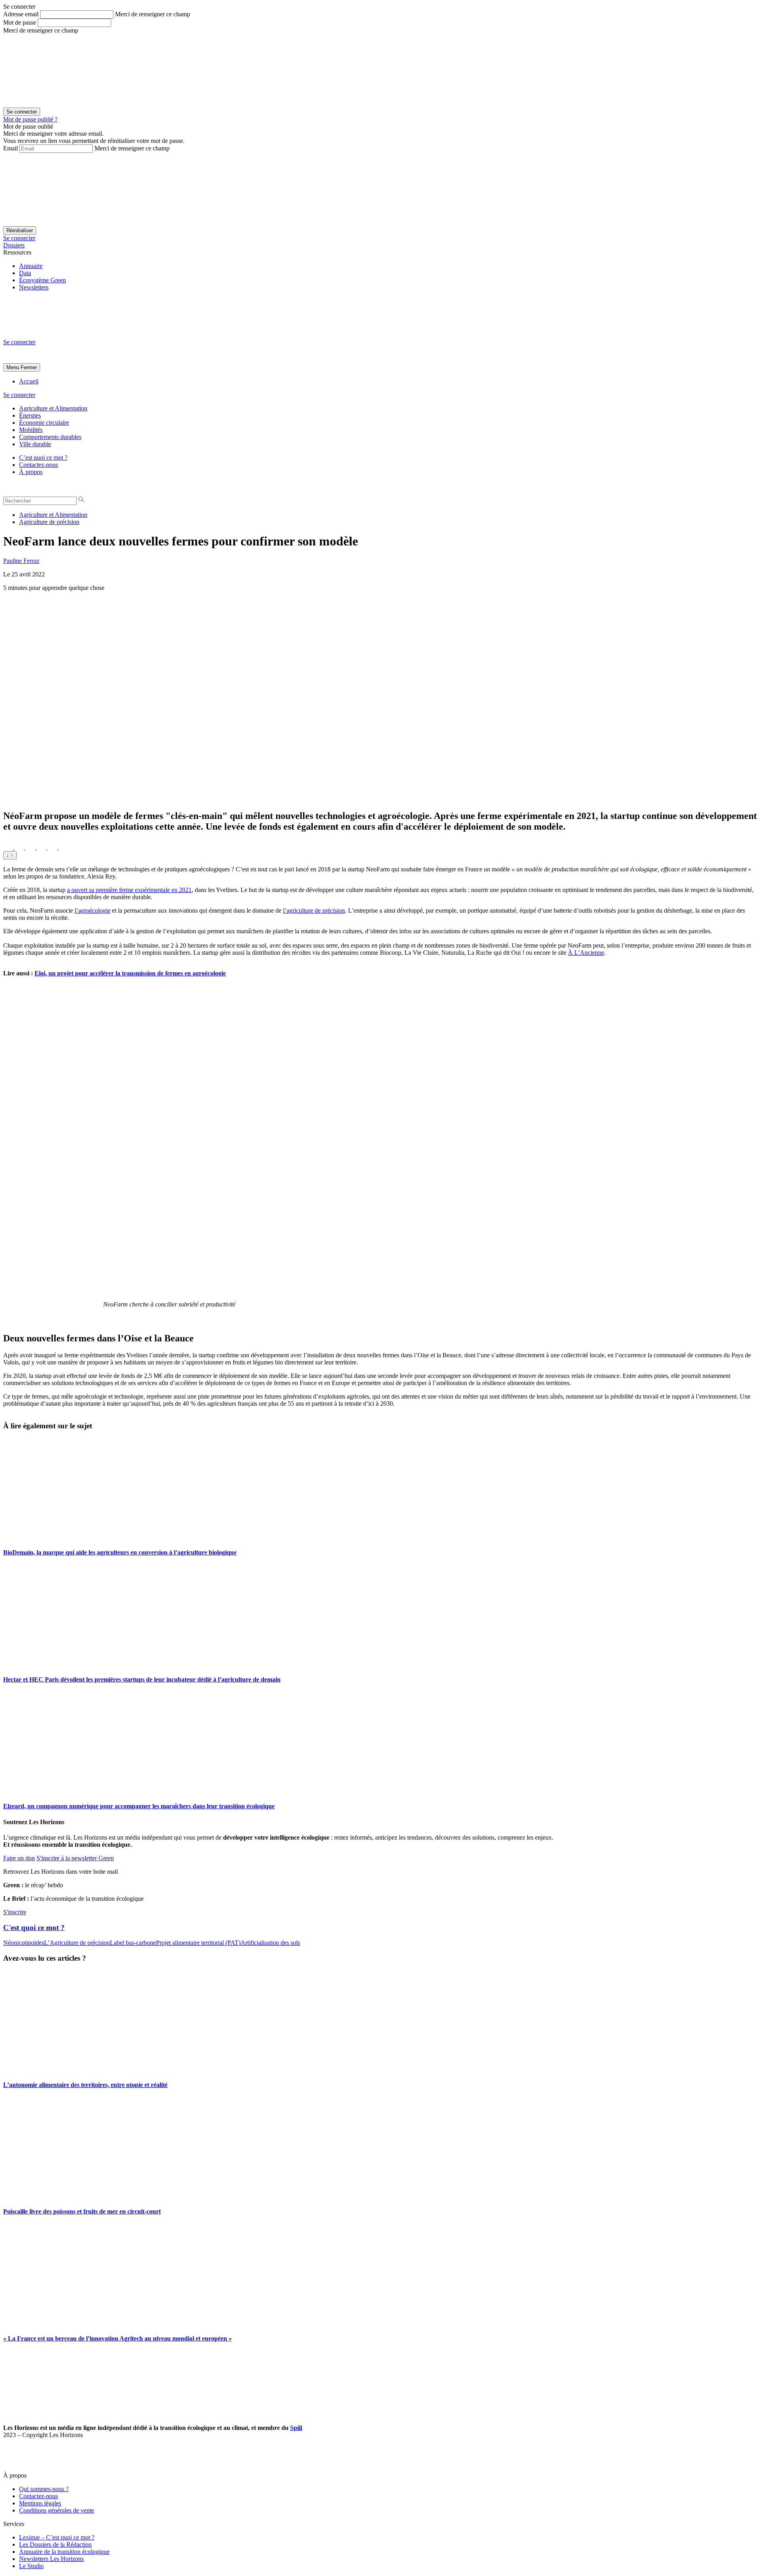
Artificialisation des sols (270, 1943)
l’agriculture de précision (314, 910)
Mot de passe (20, 22)
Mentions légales (40, 2503)
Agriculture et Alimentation (53, 408)
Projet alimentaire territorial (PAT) (198, 1943)
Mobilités (31, 430)
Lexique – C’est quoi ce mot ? (57, 2537)
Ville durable (35, 444)
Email (11, 148)
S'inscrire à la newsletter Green (75, 1858)
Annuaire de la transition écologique (64, 2552)
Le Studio (31, 2566)
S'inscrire (15, 1912)
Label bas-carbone (133, 1943)
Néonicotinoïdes (24, 1943)
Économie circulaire (44, 423)
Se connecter (19, 238)
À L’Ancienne (586, 953)
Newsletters (34, 287)
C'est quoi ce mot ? (34, 1928)
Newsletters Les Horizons (51, 2559)
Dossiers (14, 245)
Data (25, 273)
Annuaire (31, 266)
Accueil (29, 381)
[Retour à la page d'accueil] (63, 335)
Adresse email (21, 14)
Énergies (30, 415)
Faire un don (19, 1858)
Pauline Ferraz (21, 561)
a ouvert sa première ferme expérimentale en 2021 (129, 890)
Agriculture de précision (49, 522)
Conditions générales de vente (57, 2510)
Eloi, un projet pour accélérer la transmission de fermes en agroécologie (130, 973)
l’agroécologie (92, 910)
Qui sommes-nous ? (44, 2489)
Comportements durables (50, 437)
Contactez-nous (38, 465)
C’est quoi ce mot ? (43, 458)
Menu (13, 367)
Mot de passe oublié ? (30, 119)
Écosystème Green (42, 280)
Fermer (29, 367)
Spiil (296, 2428)
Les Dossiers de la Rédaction (55, 2544)
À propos (31, 472)
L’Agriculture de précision (77, 1943)
